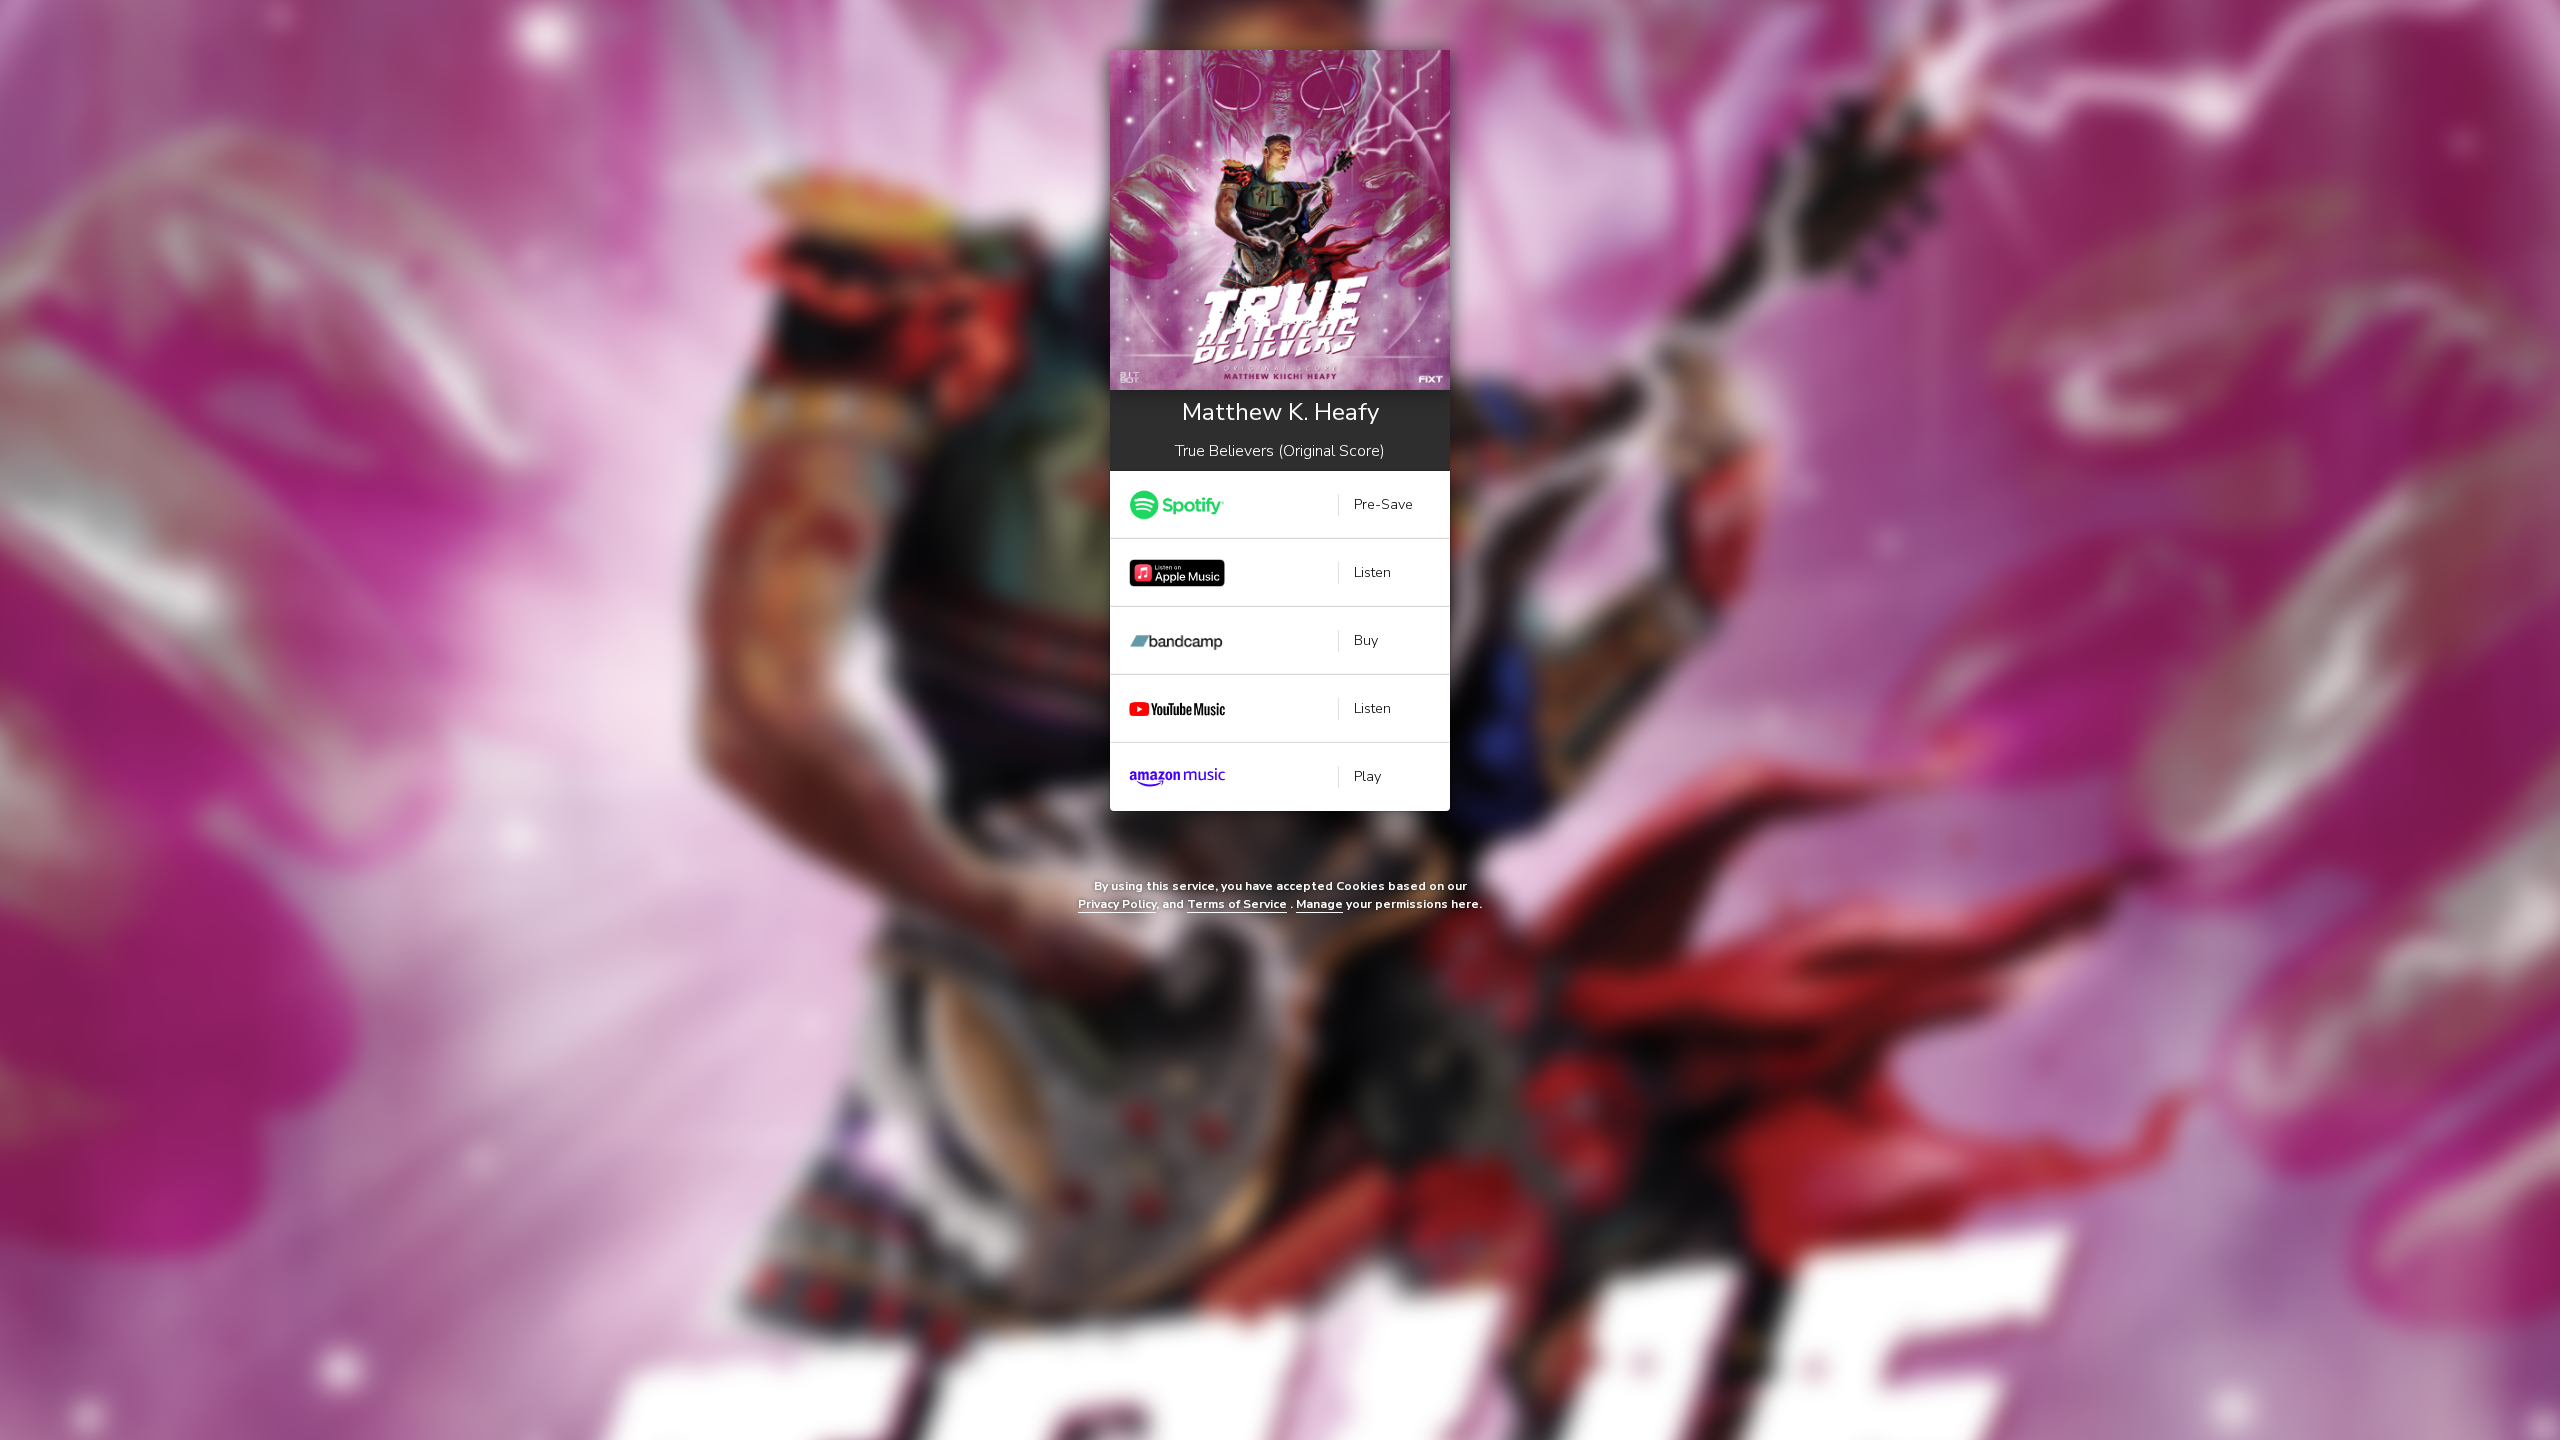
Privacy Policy (1117, 904)
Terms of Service (1237, 904)
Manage (1319, 904)
